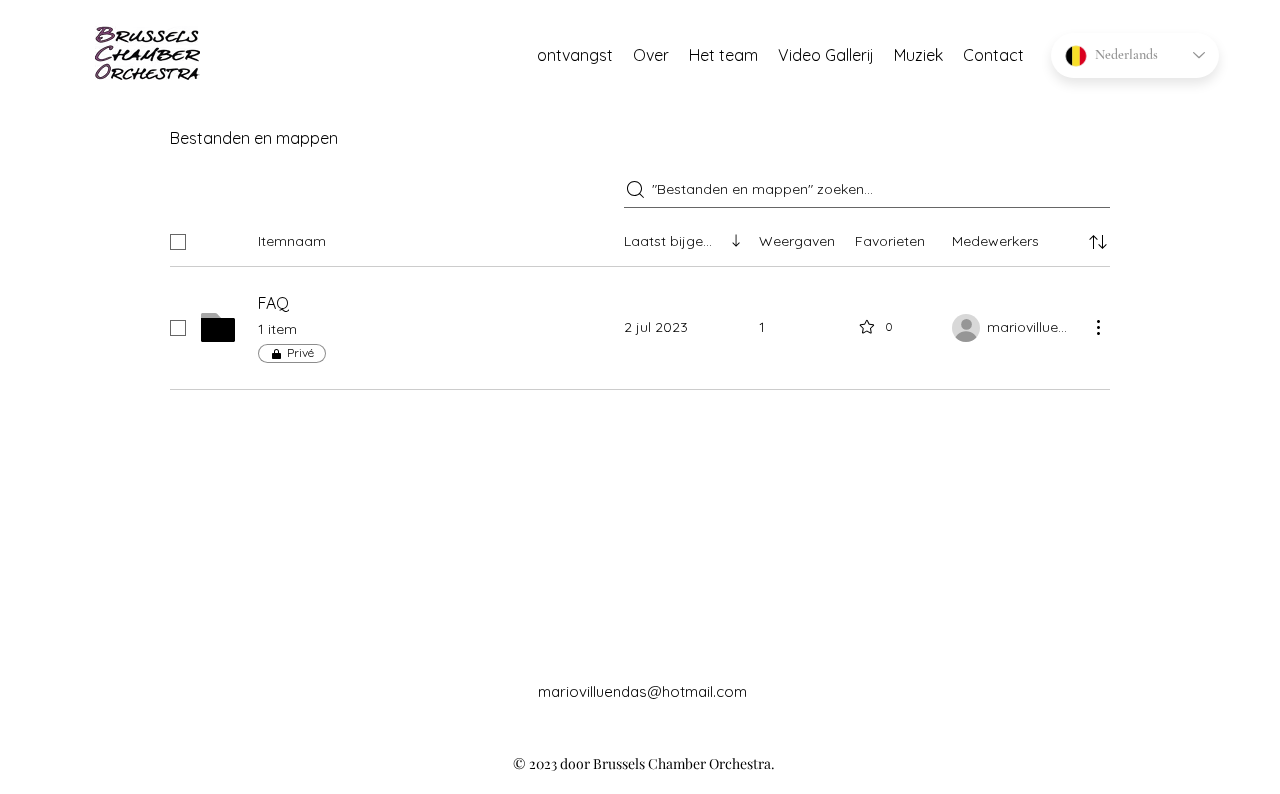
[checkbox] (178, 242)
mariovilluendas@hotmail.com (642, 691)
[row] (640, 238)
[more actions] (1098, 327)
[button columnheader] (1098, 242)
